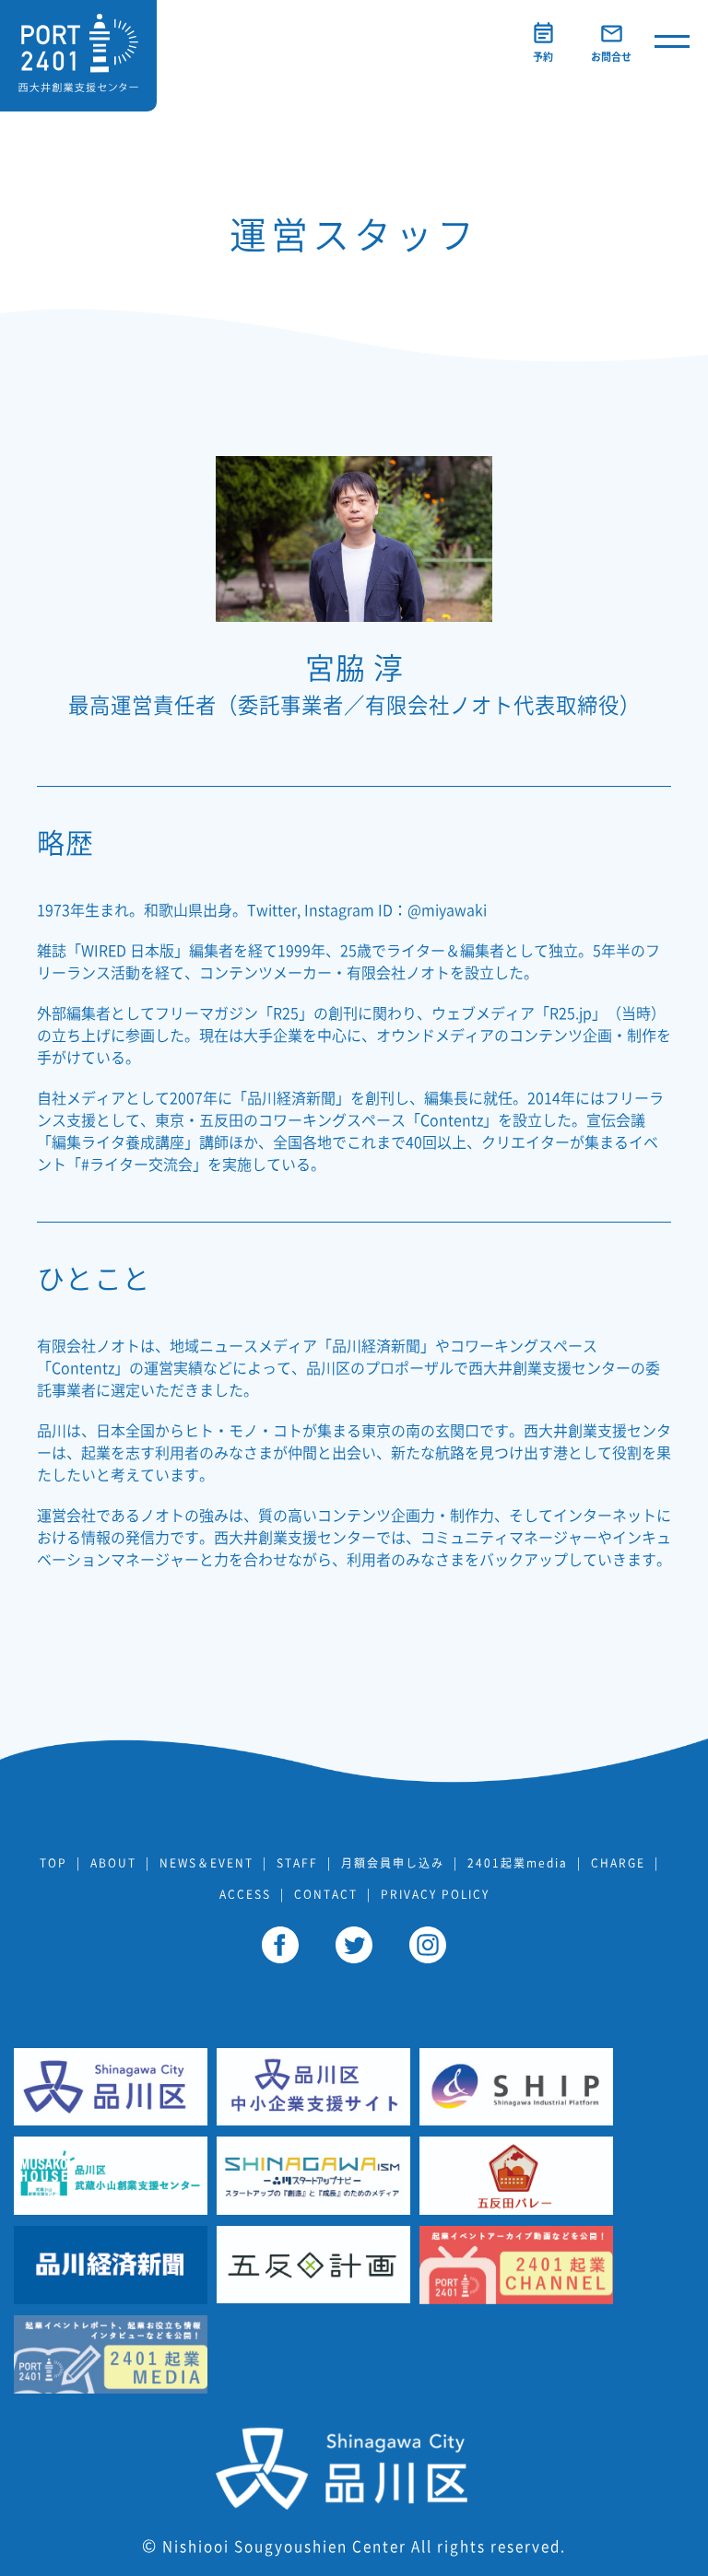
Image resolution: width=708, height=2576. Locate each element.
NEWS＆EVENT (206, 1863)
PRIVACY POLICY (435, 1894)
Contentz (452, 1120)
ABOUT (113, 1863)
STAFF (297, 1863)
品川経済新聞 (291, 1098)
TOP (53, 1863)
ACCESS (245, 1894)
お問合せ (611, 57)
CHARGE (618, 1863)
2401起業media (518, 1863)
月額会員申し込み (393, 1863)
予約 (543, 57)
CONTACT (326, 1894)
